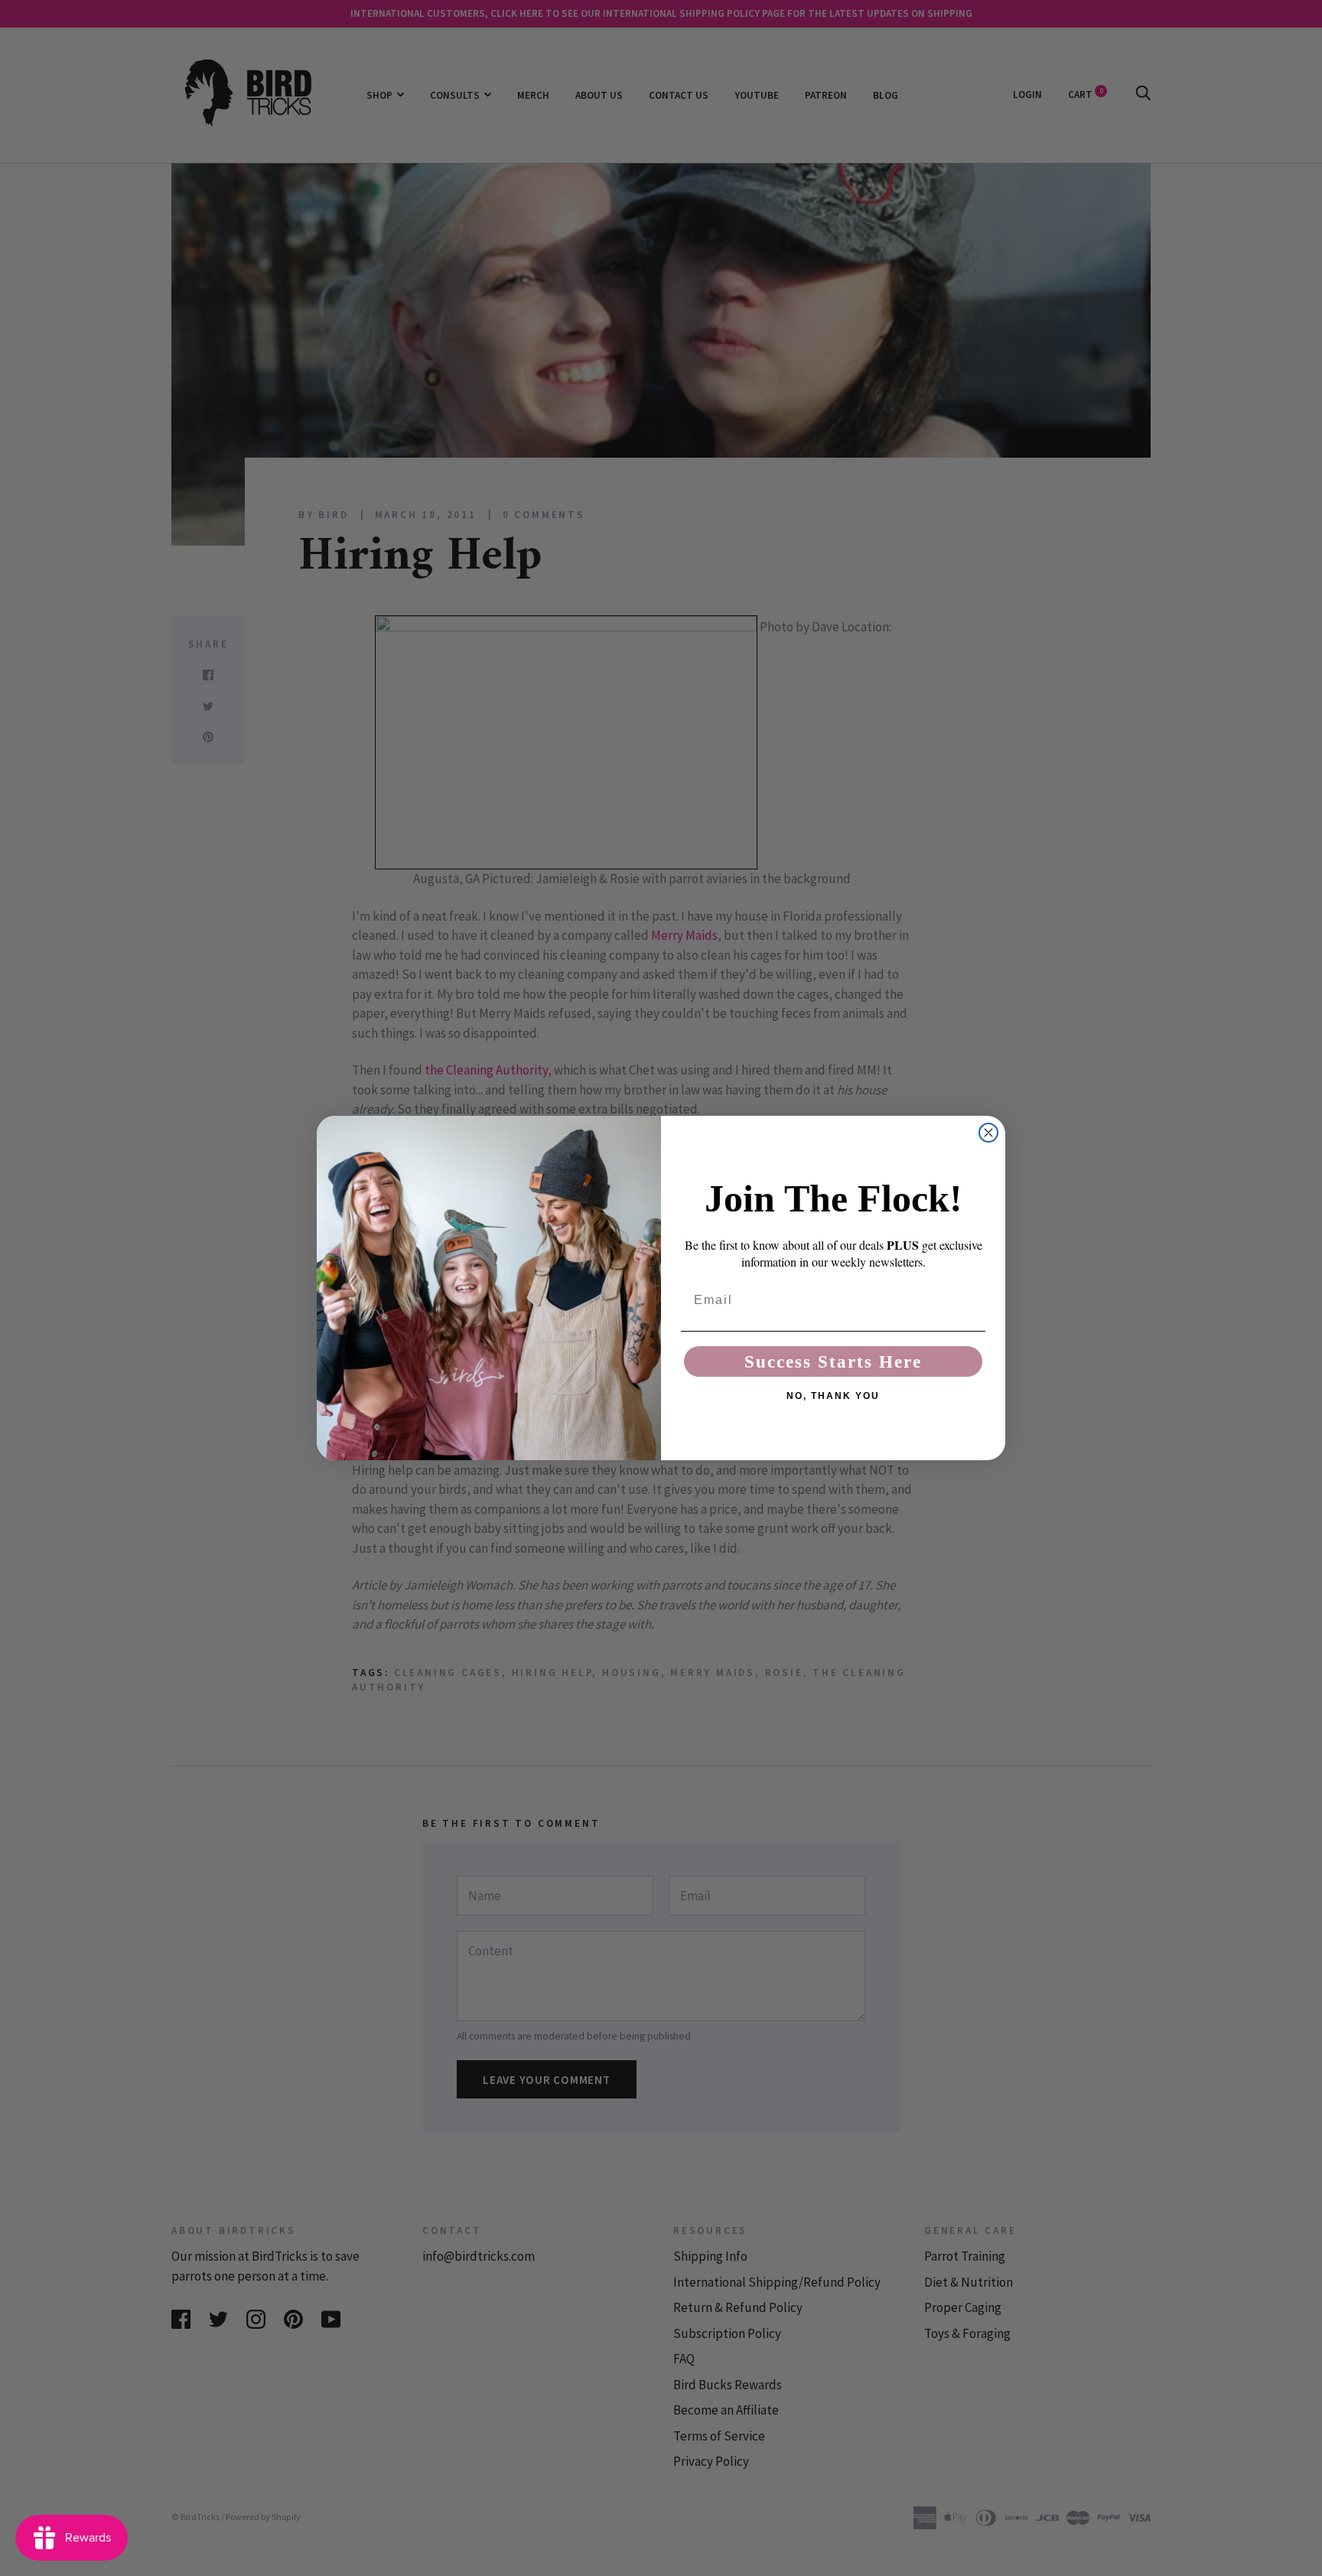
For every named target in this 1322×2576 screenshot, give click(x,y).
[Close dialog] (988, 1133)
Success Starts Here (833, 1362)
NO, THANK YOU (833, 1396)
